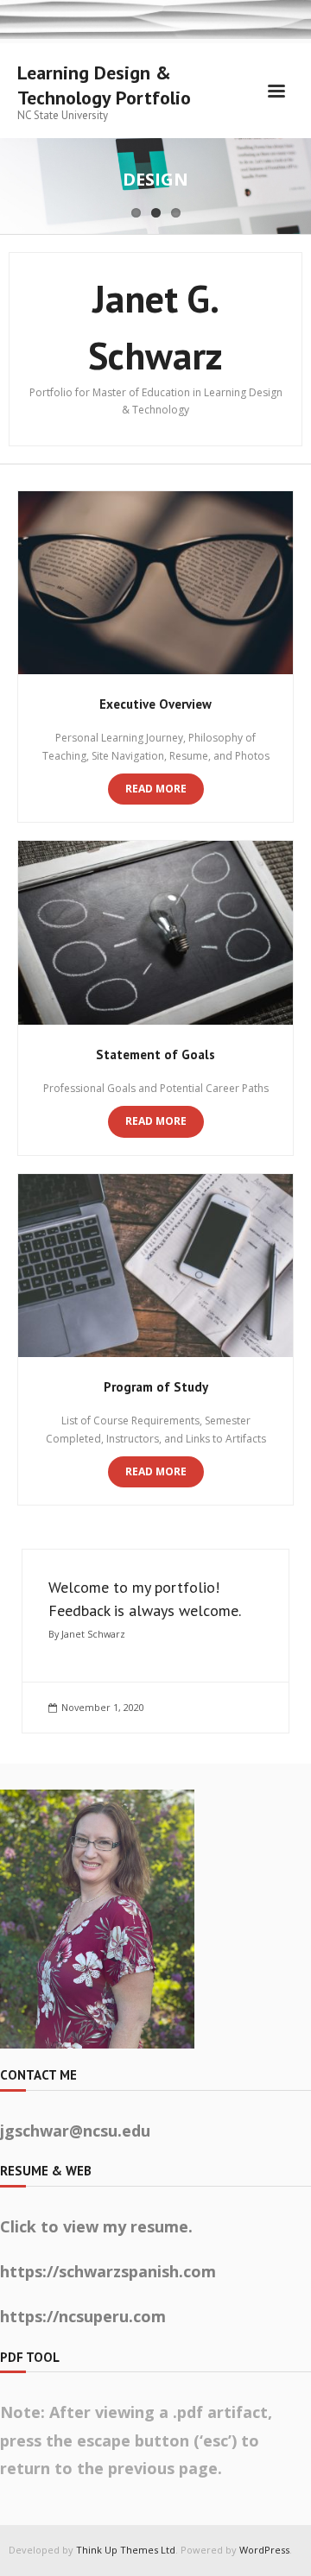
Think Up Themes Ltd (126, 2550)
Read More (156, 789)
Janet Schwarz (93, 1634)
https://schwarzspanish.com (108, 2271)
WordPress (264, 2550)
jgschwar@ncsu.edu (75, 2131)
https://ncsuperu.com (83, 2316)
